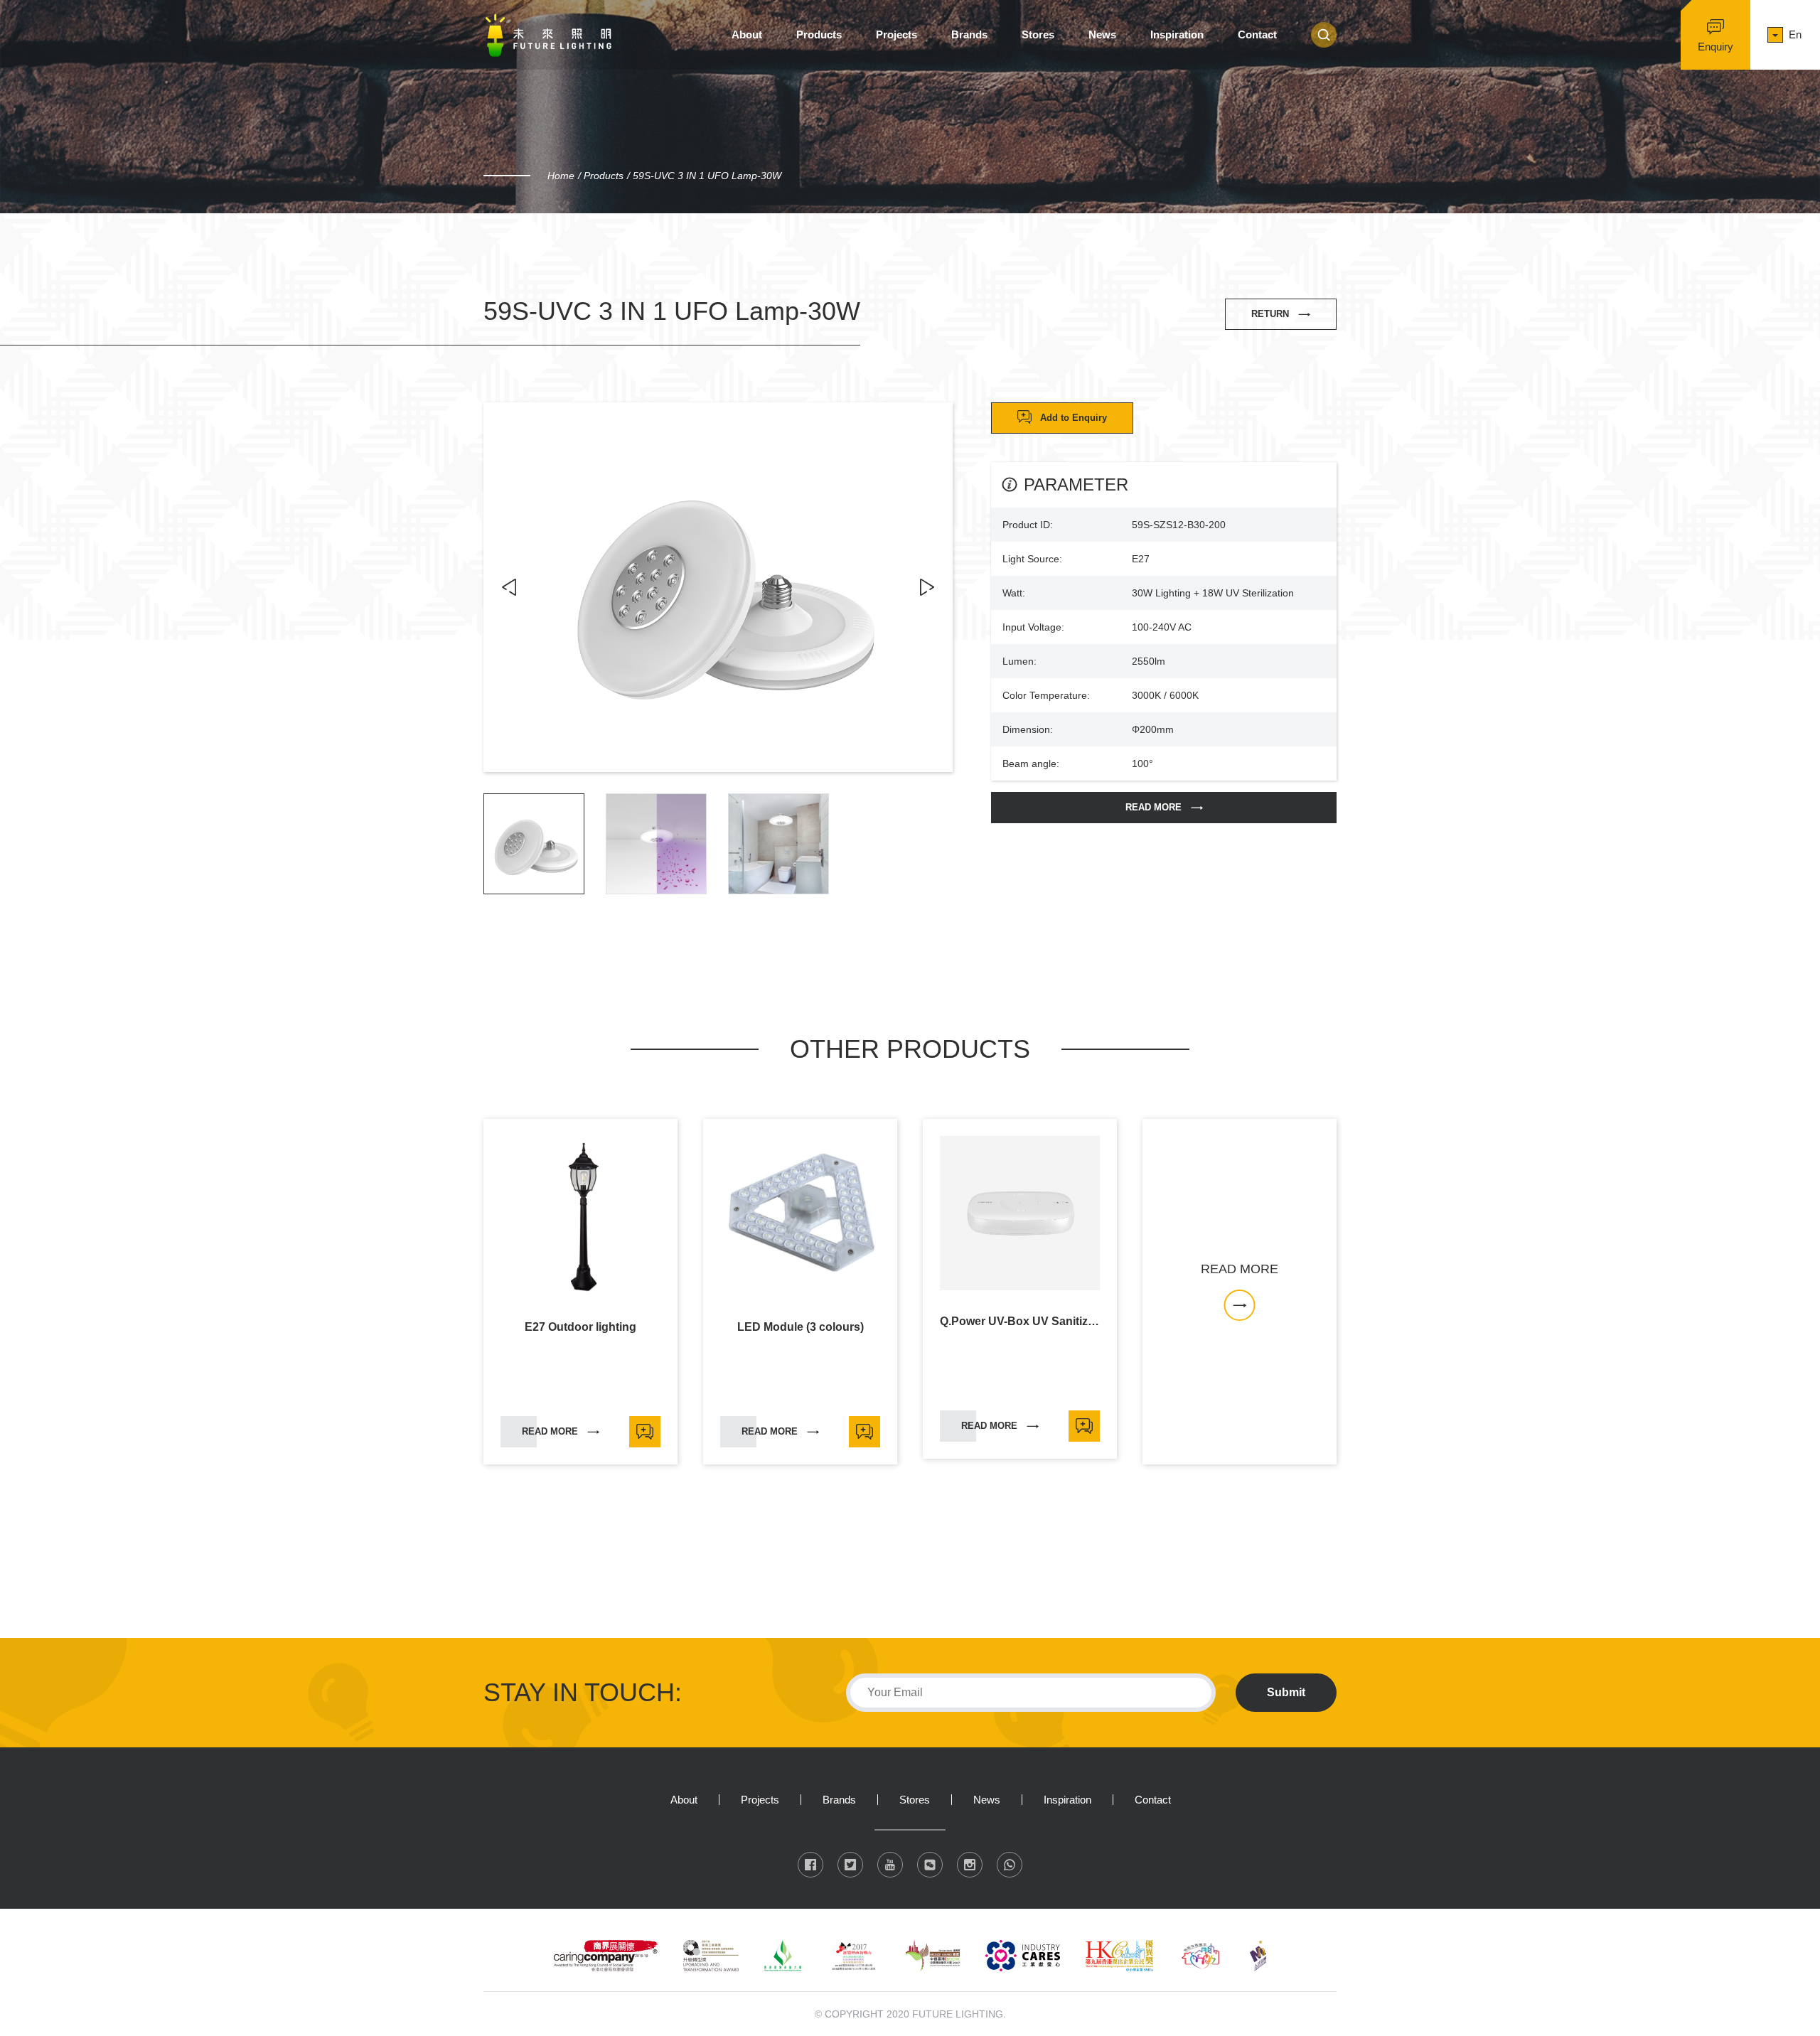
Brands (969, 34)
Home (561, 176)
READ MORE (1153, 807)
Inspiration (1177, 34)
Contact (1257, 34)
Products (819, 34)
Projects (896, 34)
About (747, 34)
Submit (1286, 1692)
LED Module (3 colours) (801, 1327)
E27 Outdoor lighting (580, 1327)
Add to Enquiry (1074, 418)
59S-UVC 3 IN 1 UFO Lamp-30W (707, 176)
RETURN (1270, 314)
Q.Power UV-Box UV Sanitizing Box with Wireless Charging (1020, 1322)
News (1102, 34)
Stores (1038, 34)
